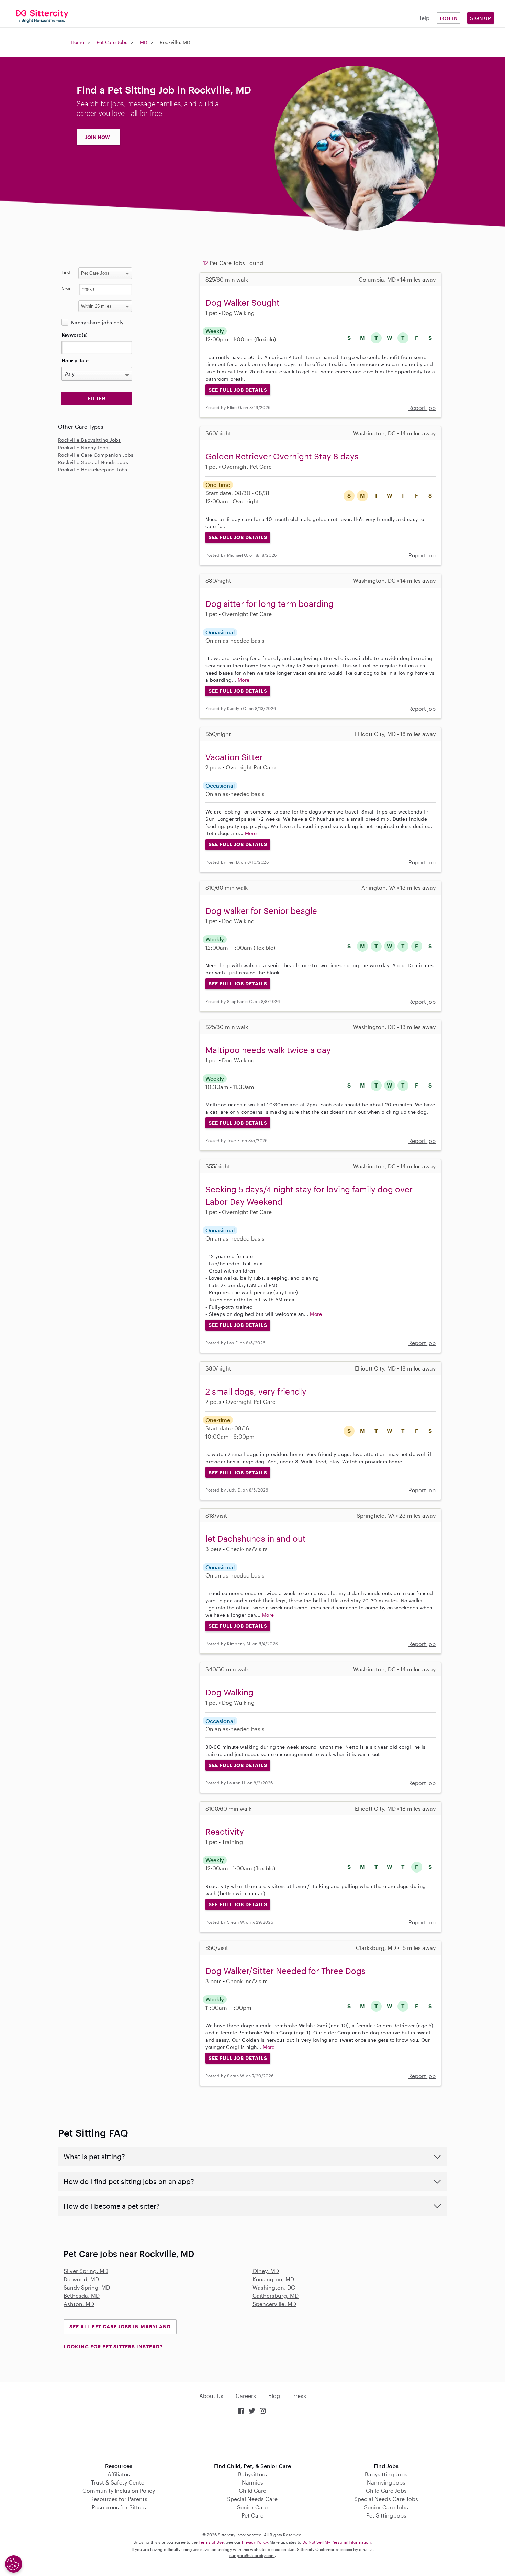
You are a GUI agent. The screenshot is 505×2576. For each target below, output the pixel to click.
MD (144, 42)
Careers (246, 2396)
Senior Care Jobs (386, 2507)
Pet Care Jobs (112, 42)
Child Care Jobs (386, 2491)
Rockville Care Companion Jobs (96, 455)
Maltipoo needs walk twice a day (268, 1050)
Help (423, 18)
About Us (211, 2396)
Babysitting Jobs (386, 2474)
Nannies (252, 2482)
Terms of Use (211, 2542)
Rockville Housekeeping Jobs (93, 470)
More (244, 680)
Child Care (252, 2491)
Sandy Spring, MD (87, 2287)
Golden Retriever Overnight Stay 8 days (282, 456)
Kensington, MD (273, 2279)
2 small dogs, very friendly (256, 1391)
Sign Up (481, 18)
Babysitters (252, 2474)
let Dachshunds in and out (256, 1538)
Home (77, 42)
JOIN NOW (98, 137)
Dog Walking (229, 1692)
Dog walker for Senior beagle (261, 911)
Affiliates (119, 2474)
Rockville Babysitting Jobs (89, 440)
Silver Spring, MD (86, 2271)
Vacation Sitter (234, 757)
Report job (422, 408)
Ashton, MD (79, 2304)
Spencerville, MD (274, 2304)
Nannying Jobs (386, 2482)
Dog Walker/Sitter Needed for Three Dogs (285, 1971)
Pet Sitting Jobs (386, 2515)
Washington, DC (274, 2287)
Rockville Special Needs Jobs (93, 462)
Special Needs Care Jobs (386, 2499)
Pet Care (252, 2515)
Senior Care (252, 2507)
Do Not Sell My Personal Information (336, 2542)
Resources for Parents (119, 2499)
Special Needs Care (252, 2499)
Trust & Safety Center (119, 2482)
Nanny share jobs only (97, 322)
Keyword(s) (75, 335)
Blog (274, 2396)
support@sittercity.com (252, 2555)
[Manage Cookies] (14, 2564)
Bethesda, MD (82, 2296)
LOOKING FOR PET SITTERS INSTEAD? (113, 2346)
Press (299, 2396)
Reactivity (225, 1831)
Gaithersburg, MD (276, 2296)
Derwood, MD (81, 2279)
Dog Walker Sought (243, 302)
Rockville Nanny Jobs (83, 447)
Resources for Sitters (119, 2507)
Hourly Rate (75, 361)
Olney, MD (266, 2271)
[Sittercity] (42, 16)
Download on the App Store (252, 2439)
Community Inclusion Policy (119, 2491)
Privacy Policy (255, 2542)
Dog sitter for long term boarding (270, 604)
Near (66, 288)
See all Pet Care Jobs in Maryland (120, 2327)
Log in (449, 18)
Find (66, 272)
